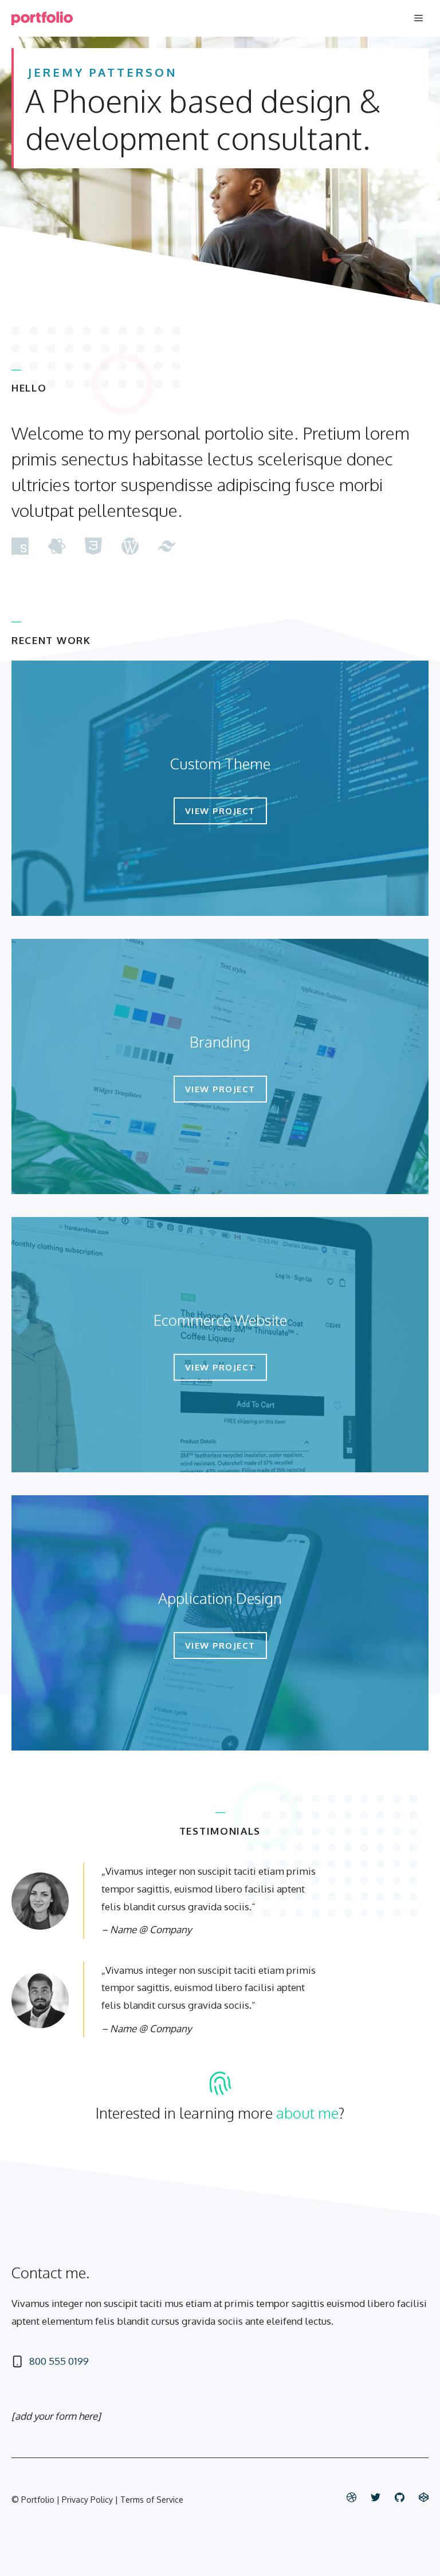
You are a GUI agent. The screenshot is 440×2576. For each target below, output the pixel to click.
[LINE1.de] (42, 18)
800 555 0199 (59, 2361)
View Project (220, 811)
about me (307, 2113)
